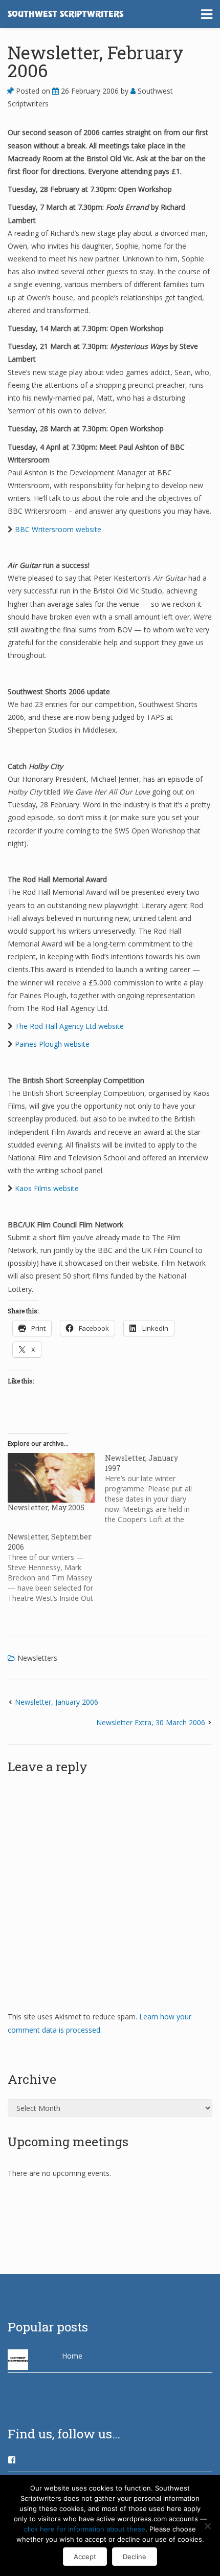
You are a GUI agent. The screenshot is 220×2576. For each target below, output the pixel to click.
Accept (85, 2557)
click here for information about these (85, 2529)
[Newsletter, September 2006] (56, 1568)
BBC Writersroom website (58, 529)
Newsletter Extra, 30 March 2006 (151, 1722)
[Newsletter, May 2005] (51, 1478)
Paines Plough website (52, 1044)
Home (72, 2356)
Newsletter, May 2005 (46, 1507)
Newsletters (37, 1658)
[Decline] (207, 2526)
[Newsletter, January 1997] (153, 1489)
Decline (135, 2557)
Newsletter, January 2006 (57, 1702)
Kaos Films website (47, 1188)
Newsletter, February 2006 (96, 61)
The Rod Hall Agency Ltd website (69, 1026)
